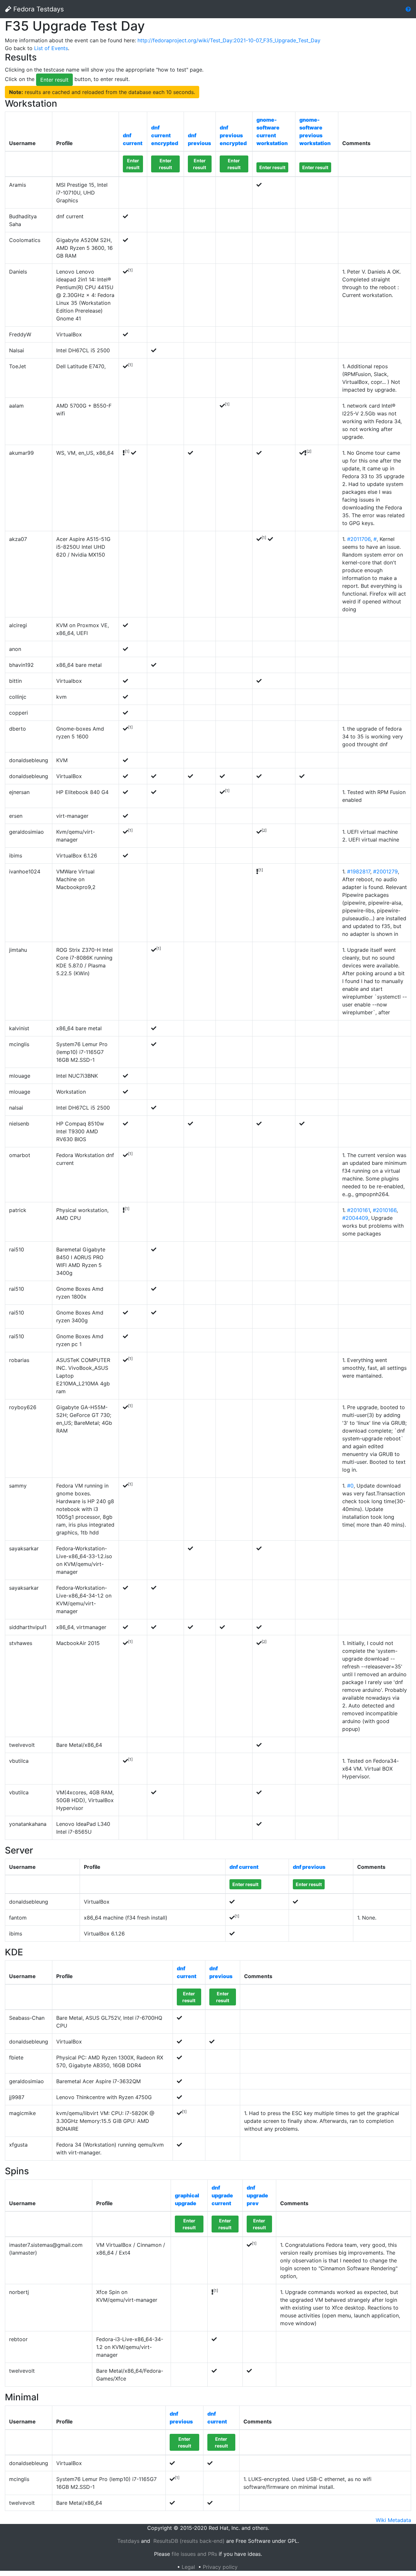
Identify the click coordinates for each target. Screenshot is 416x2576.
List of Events (51, 48)
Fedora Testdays (38, 9)
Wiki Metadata (393, 2520)
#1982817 (359, 871)
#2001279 (385, 871)
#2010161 (358, 1210)
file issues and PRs (194, 2554)
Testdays (128, 2541)
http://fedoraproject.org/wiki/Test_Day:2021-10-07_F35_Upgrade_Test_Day (229, 40)
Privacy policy (220, 2567)
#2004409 (355, 1218)
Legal (188, 2567)
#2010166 (385, 1210)
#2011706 (359, 539)
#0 (350, 1486)
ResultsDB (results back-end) (189, 2541)
